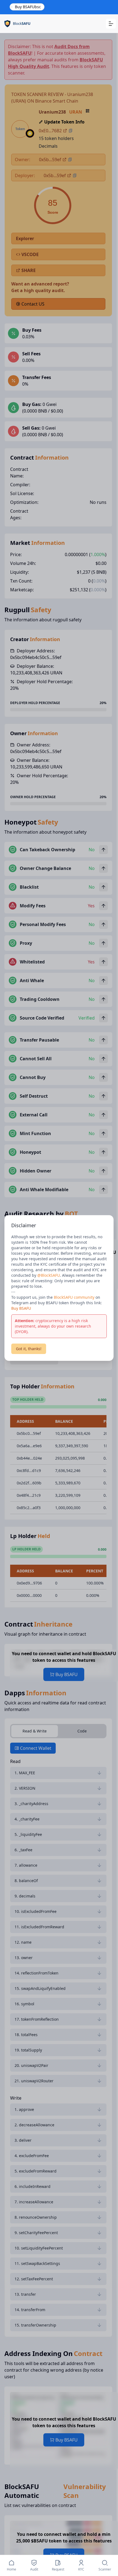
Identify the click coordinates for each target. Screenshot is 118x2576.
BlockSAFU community (74, 1297)
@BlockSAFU (49, 1275)
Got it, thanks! (29, 1349)
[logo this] (17, 24)
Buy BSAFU (21, 1308)
